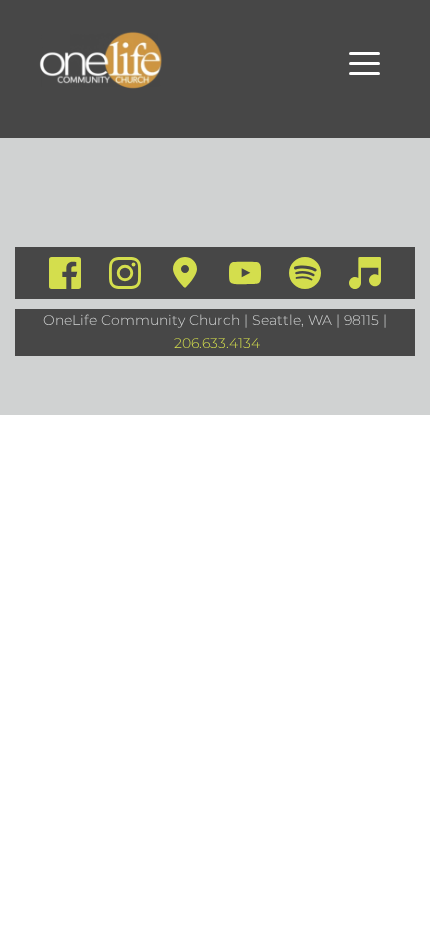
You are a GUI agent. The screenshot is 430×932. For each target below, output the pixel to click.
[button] (364, 63)
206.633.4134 (217, 343)
